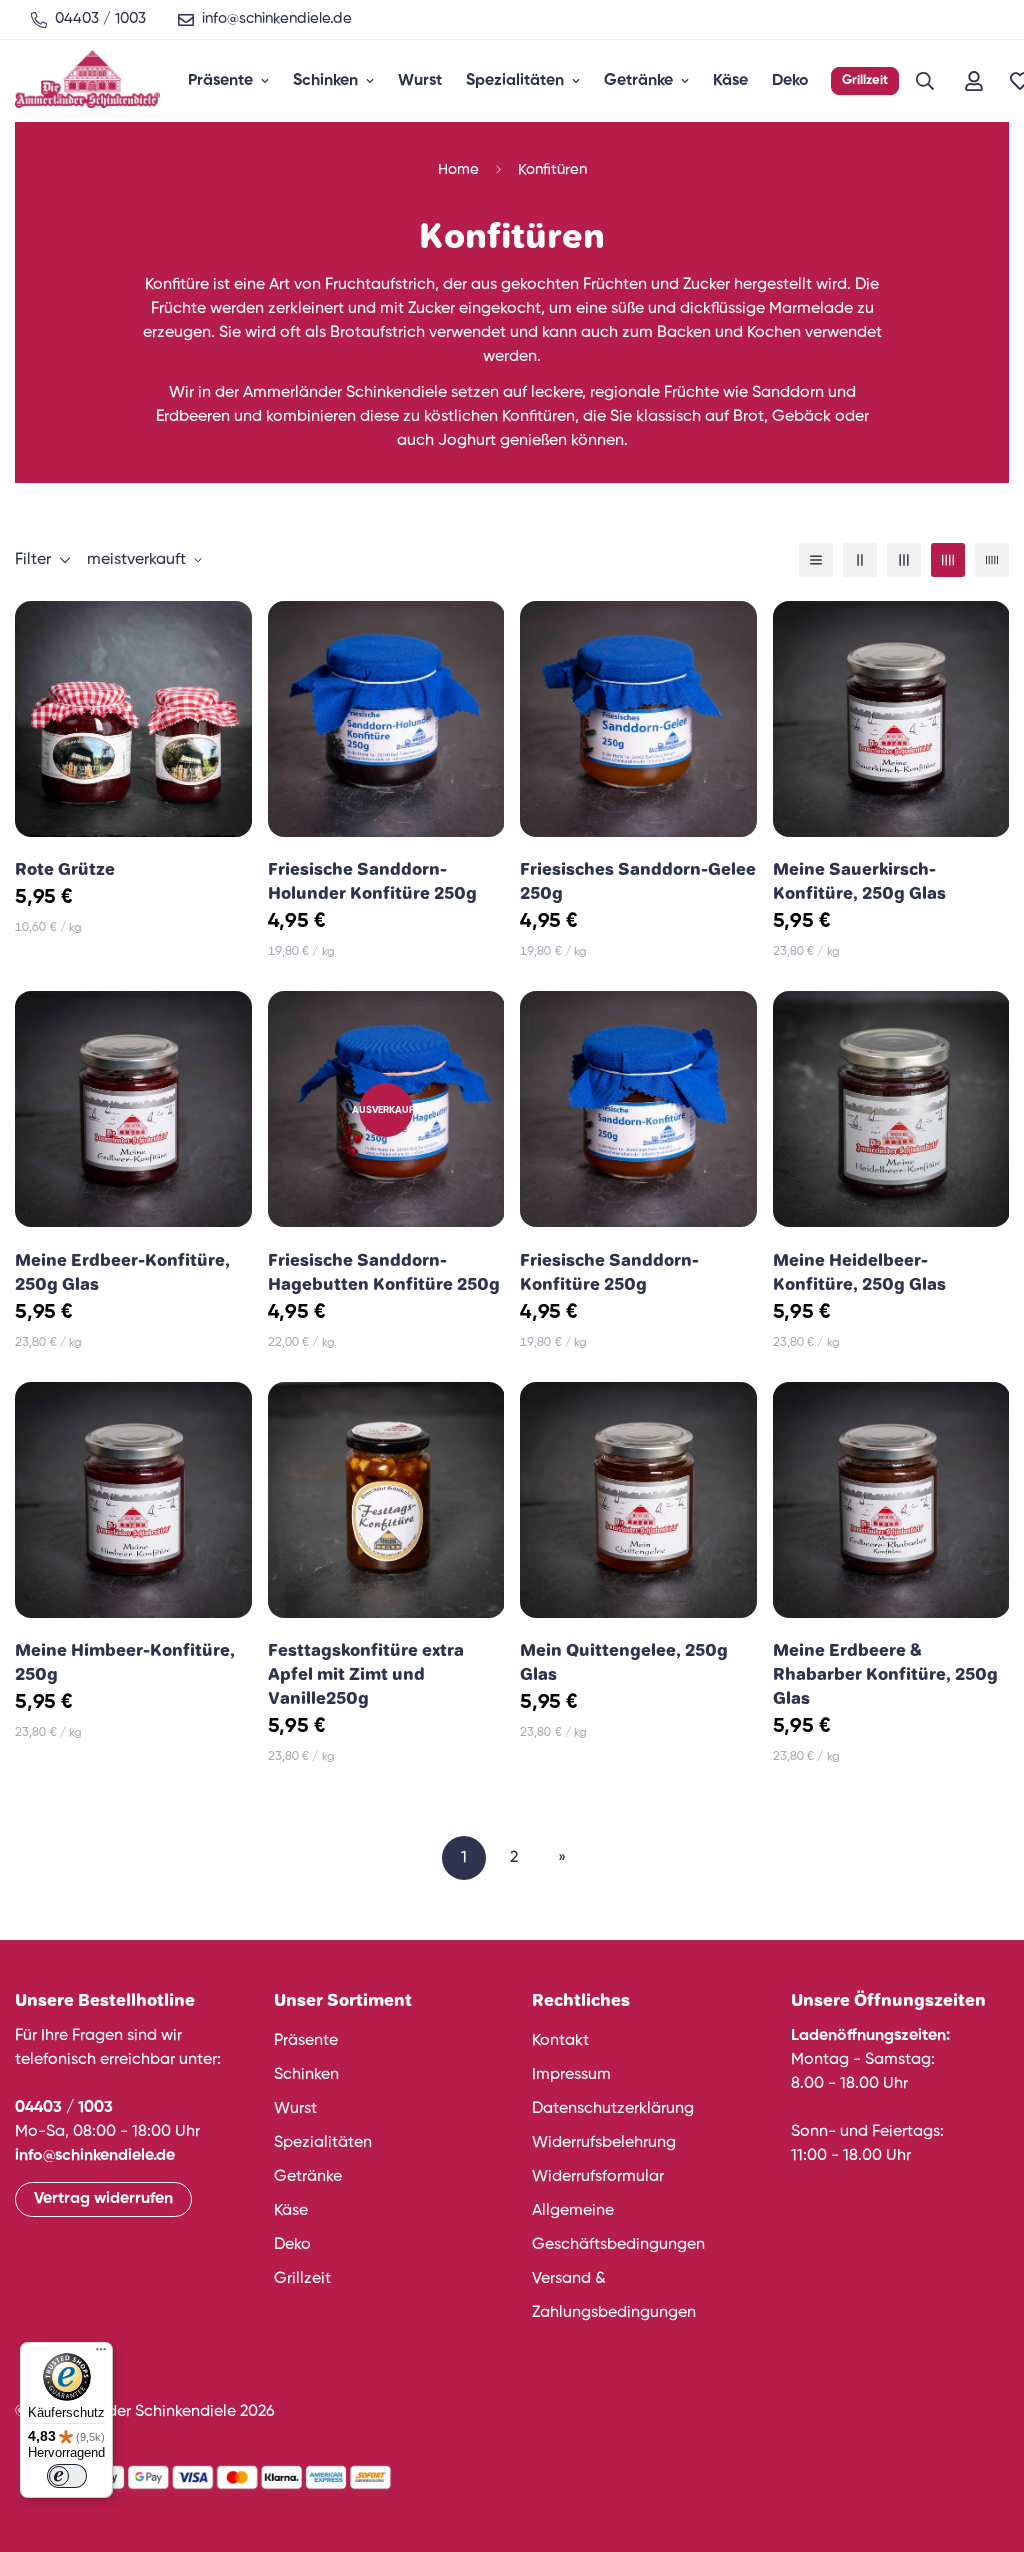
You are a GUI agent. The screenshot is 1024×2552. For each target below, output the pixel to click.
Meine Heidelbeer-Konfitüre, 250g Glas (859, 1272)
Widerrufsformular (598, 2177)
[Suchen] (925, 81)
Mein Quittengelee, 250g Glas (624, 1662)
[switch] (67, 2476)
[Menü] (101, 2354)
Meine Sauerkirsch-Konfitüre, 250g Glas (859, 881)
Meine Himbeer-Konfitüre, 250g (125, 1662)
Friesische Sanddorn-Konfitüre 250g (609, 1272)
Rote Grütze (65, 869)
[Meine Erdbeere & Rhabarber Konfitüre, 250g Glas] (891, 1500)
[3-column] (904, 560)
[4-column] (948, 560)
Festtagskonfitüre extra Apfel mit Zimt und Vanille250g (366, 1674)
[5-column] (992, 560)
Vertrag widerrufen (103, 2199)
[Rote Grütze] (133, 719)
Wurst (420, 81)
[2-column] (860, 560)
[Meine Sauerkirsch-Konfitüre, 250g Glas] (891, 719)
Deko (790, 81)
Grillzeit (865, 80)
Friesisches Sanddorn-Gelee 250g (638, 881)
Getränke (638, 81)
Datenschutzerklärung (613, 2109)
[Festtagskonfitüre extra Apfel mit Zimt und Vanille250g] (386, 1500)
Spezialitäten (515, 81)
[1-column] (816, 560)
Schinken (325, 81)
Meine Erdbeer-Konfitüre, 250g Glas (122, 1272)
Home (458, 169)
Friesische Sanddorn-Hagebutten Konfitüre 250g (384, 1272)
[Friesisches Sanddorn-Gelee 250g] (638, 719)
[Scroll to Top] (985, 2443)
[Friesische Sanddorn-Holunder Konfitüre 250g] (386, 719)
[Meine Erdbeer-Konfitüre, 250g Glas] (133, 1109)
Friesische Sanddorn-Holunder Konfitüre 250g (372, 881)
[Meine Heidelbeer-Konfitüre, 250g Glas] (891, 1109)
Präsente (220, 81)
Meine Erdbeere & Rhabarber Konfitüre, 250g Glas (885, 1674)
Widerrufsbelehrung (604, 2143)
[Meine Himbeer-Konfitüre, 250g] (133, 1500)
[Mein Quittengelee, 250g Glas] (638, 1500)
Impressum (571, 2075)
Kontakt (560, 2041)
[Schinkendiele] (87, 81)
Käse (730, 81)
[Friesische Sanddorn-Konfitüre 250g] (638, 1109)
